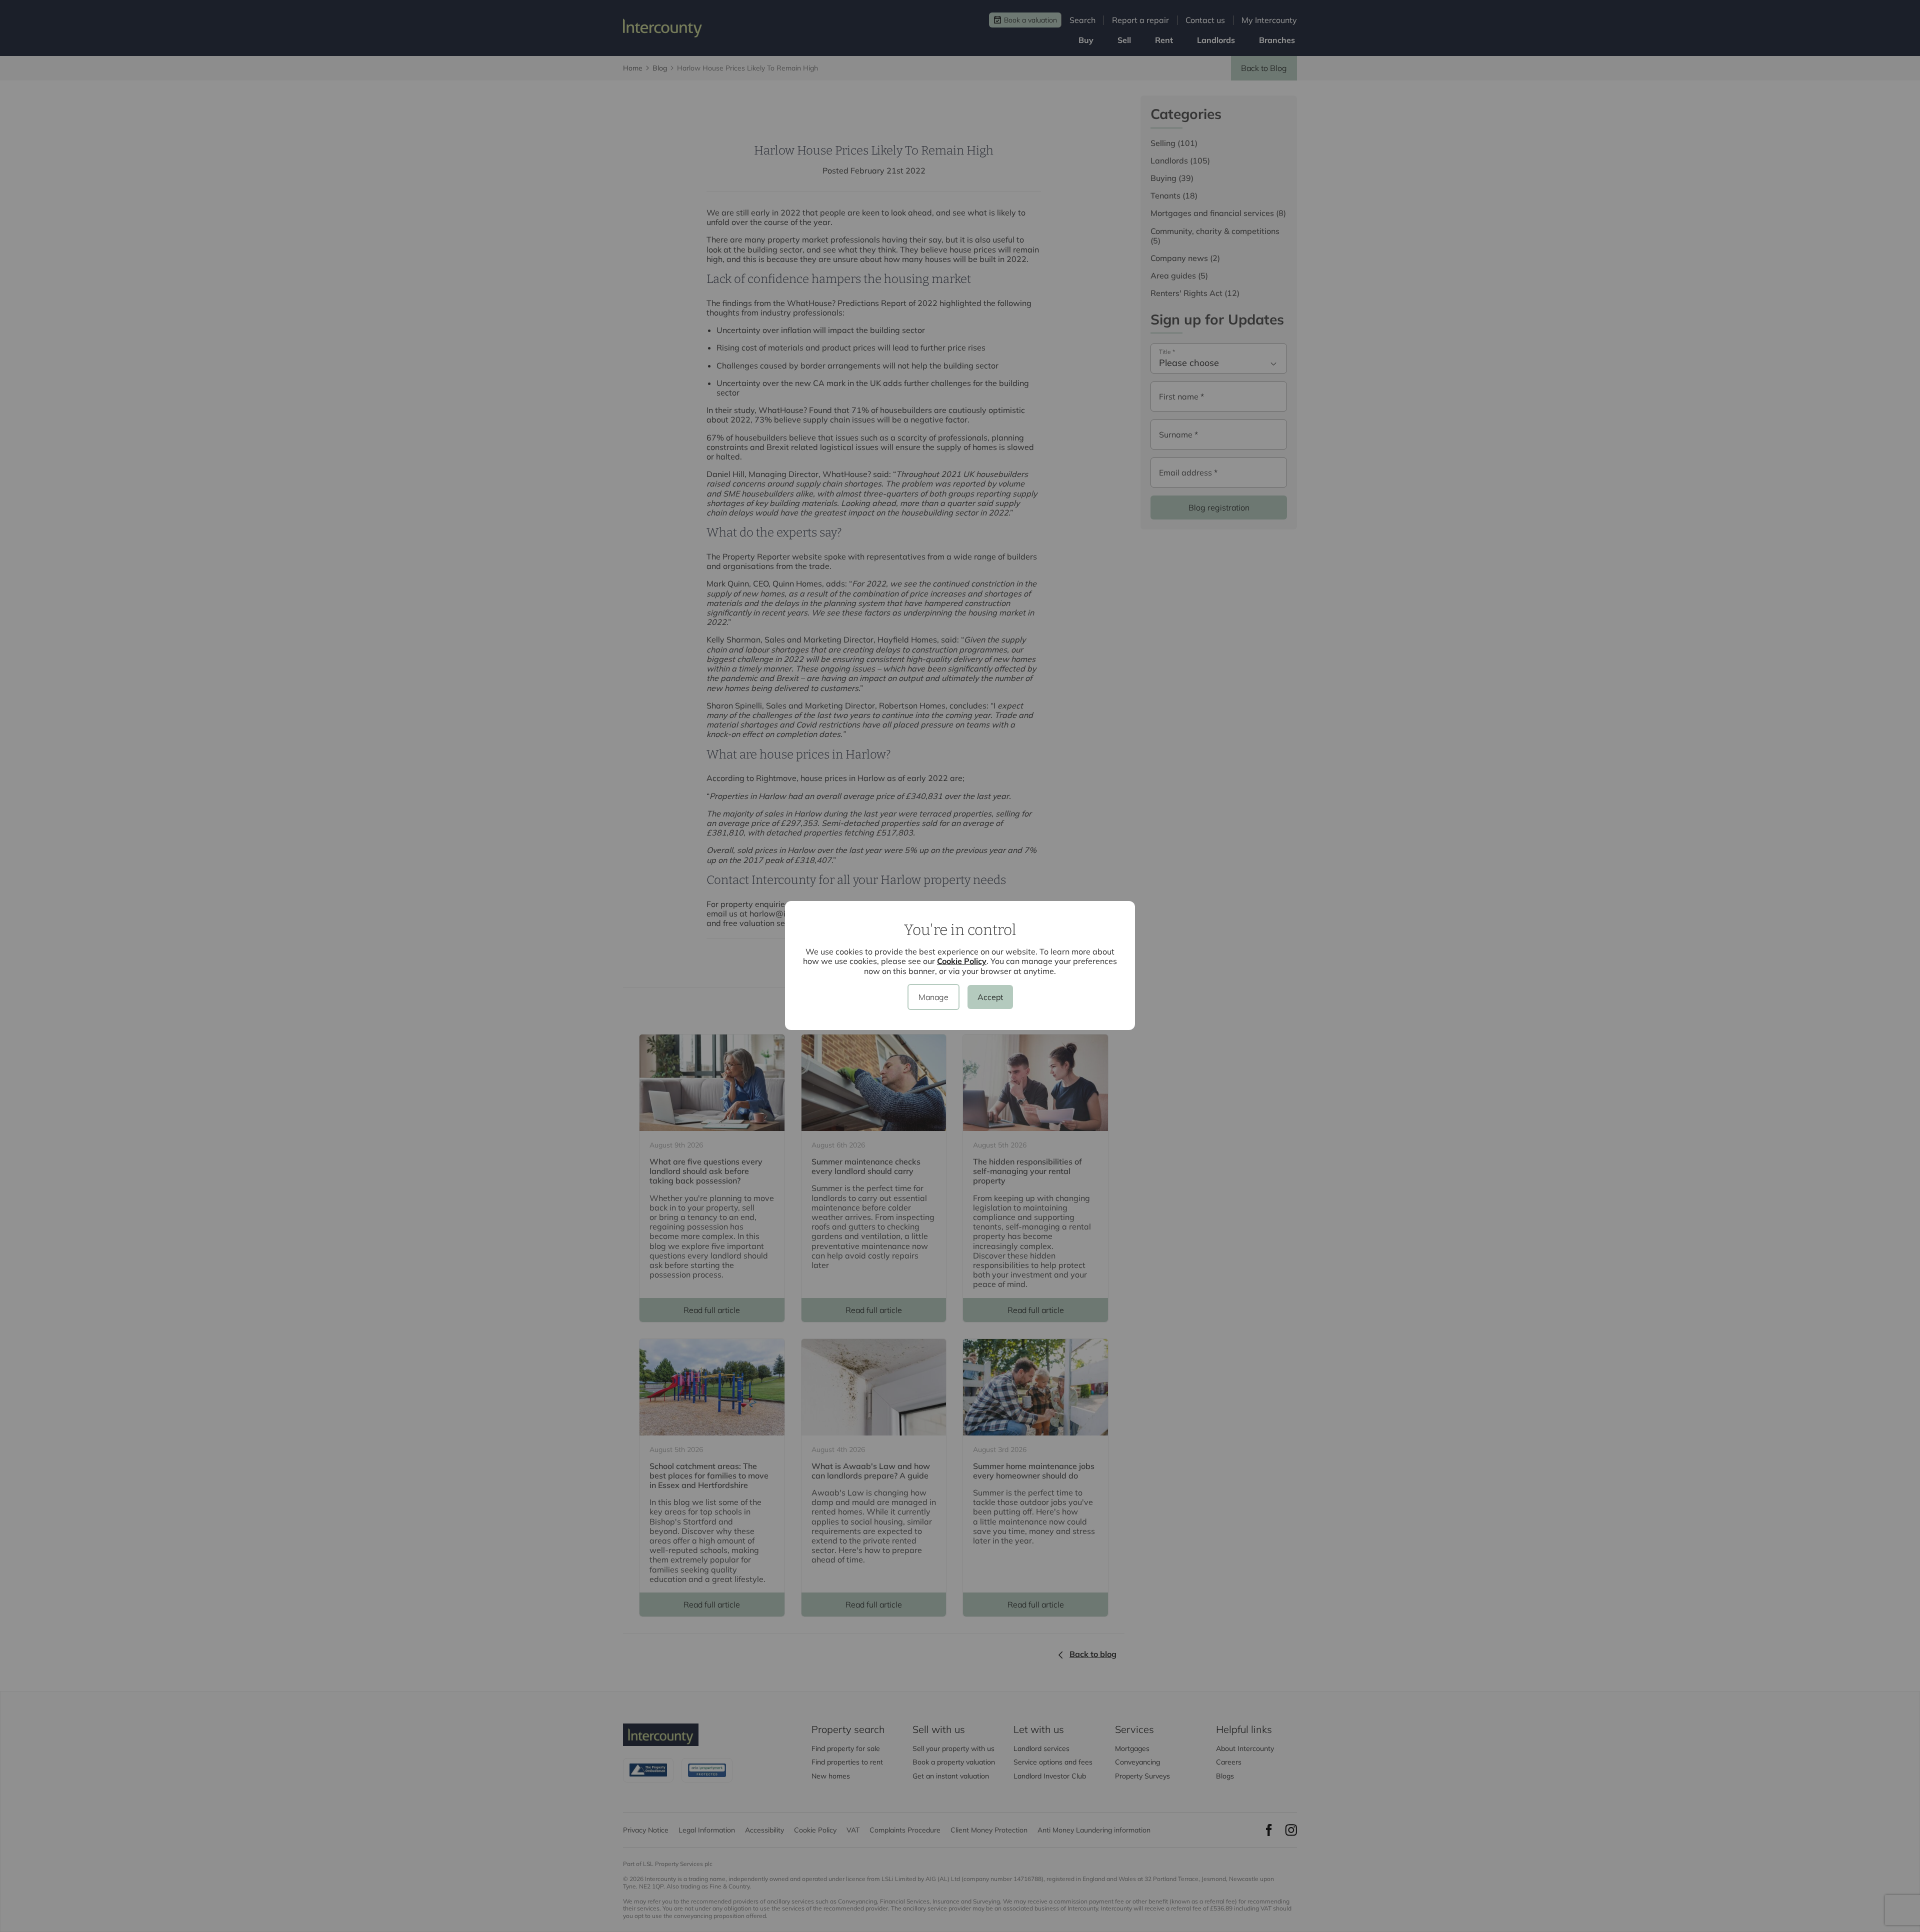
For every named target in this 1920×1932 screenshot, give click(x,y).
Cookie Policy (962, 961)
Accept (990, 997)
